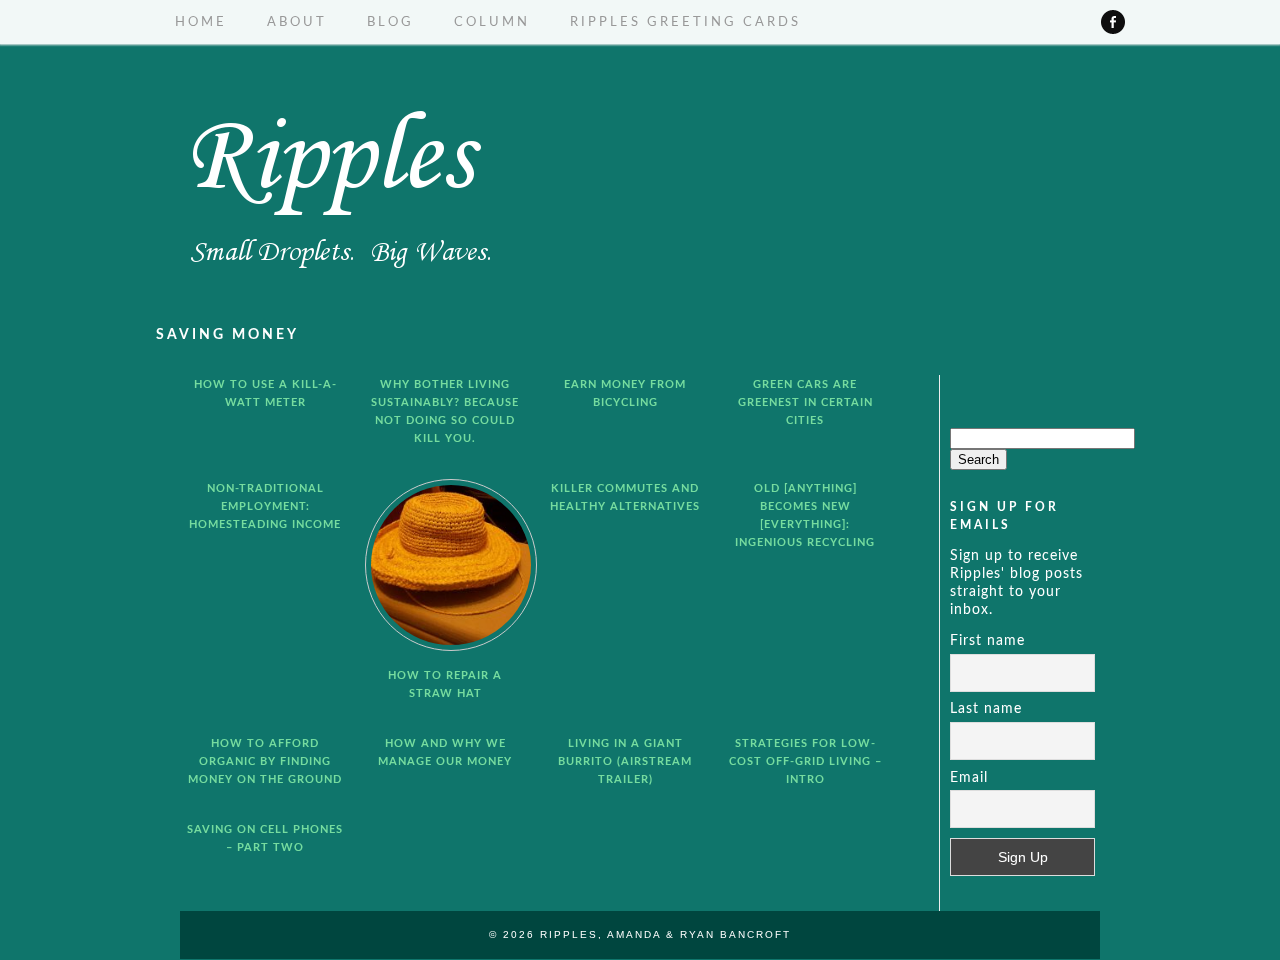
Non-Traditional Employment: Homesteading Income (265, 506)
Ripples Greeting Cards (685, 22)
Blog (390, 22)
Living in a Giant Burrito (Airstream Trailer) (625, 761)
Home (201, 22)
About (297, 22)
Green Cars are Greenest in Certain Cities (805, 402)
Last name (986, 709)
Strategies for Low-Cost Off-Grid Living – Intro (805, 761)
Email (969, 778)
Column (492, 22)
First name (987, 641)
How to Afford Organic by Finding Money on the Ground (265, 761)
